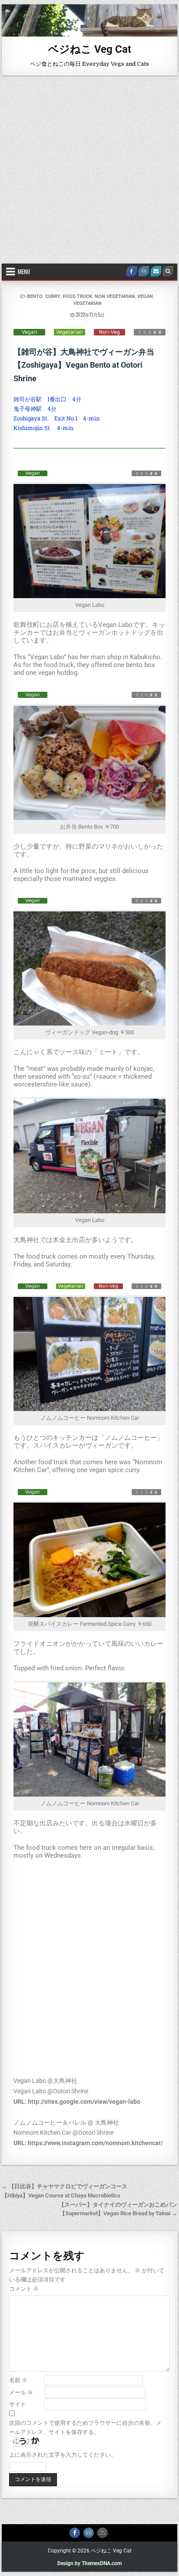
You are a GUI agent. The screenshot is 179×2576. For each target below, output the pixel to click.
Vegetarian (88, 303)
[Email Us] (156, 271)
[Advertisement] (89, 169)
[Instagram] (144, 271)
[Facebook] (132, 271)
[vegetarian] (70, 332)
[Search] (168, 271)
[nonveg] (109, 332)
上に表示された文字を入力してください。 (63, 2455)
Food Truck (78, 296)
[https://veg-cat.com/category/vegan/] (29, 332)
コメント (24, 2289)
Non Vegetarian (115, 296)
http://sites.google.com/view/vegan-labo (84, 2102)
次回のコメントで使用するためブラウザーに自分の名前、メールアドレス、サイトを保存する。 (85, 2427)
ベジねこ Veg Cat (90, 49)
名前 (18, 2380)
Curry (53, 296)
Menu (24, 271)
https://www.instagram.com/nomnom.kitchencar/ (95, 2143)
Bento (35, 296)
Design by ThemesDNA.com (89, 2563)
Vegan (145, 296)
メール (21, 2392)
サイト (18, 2404)
